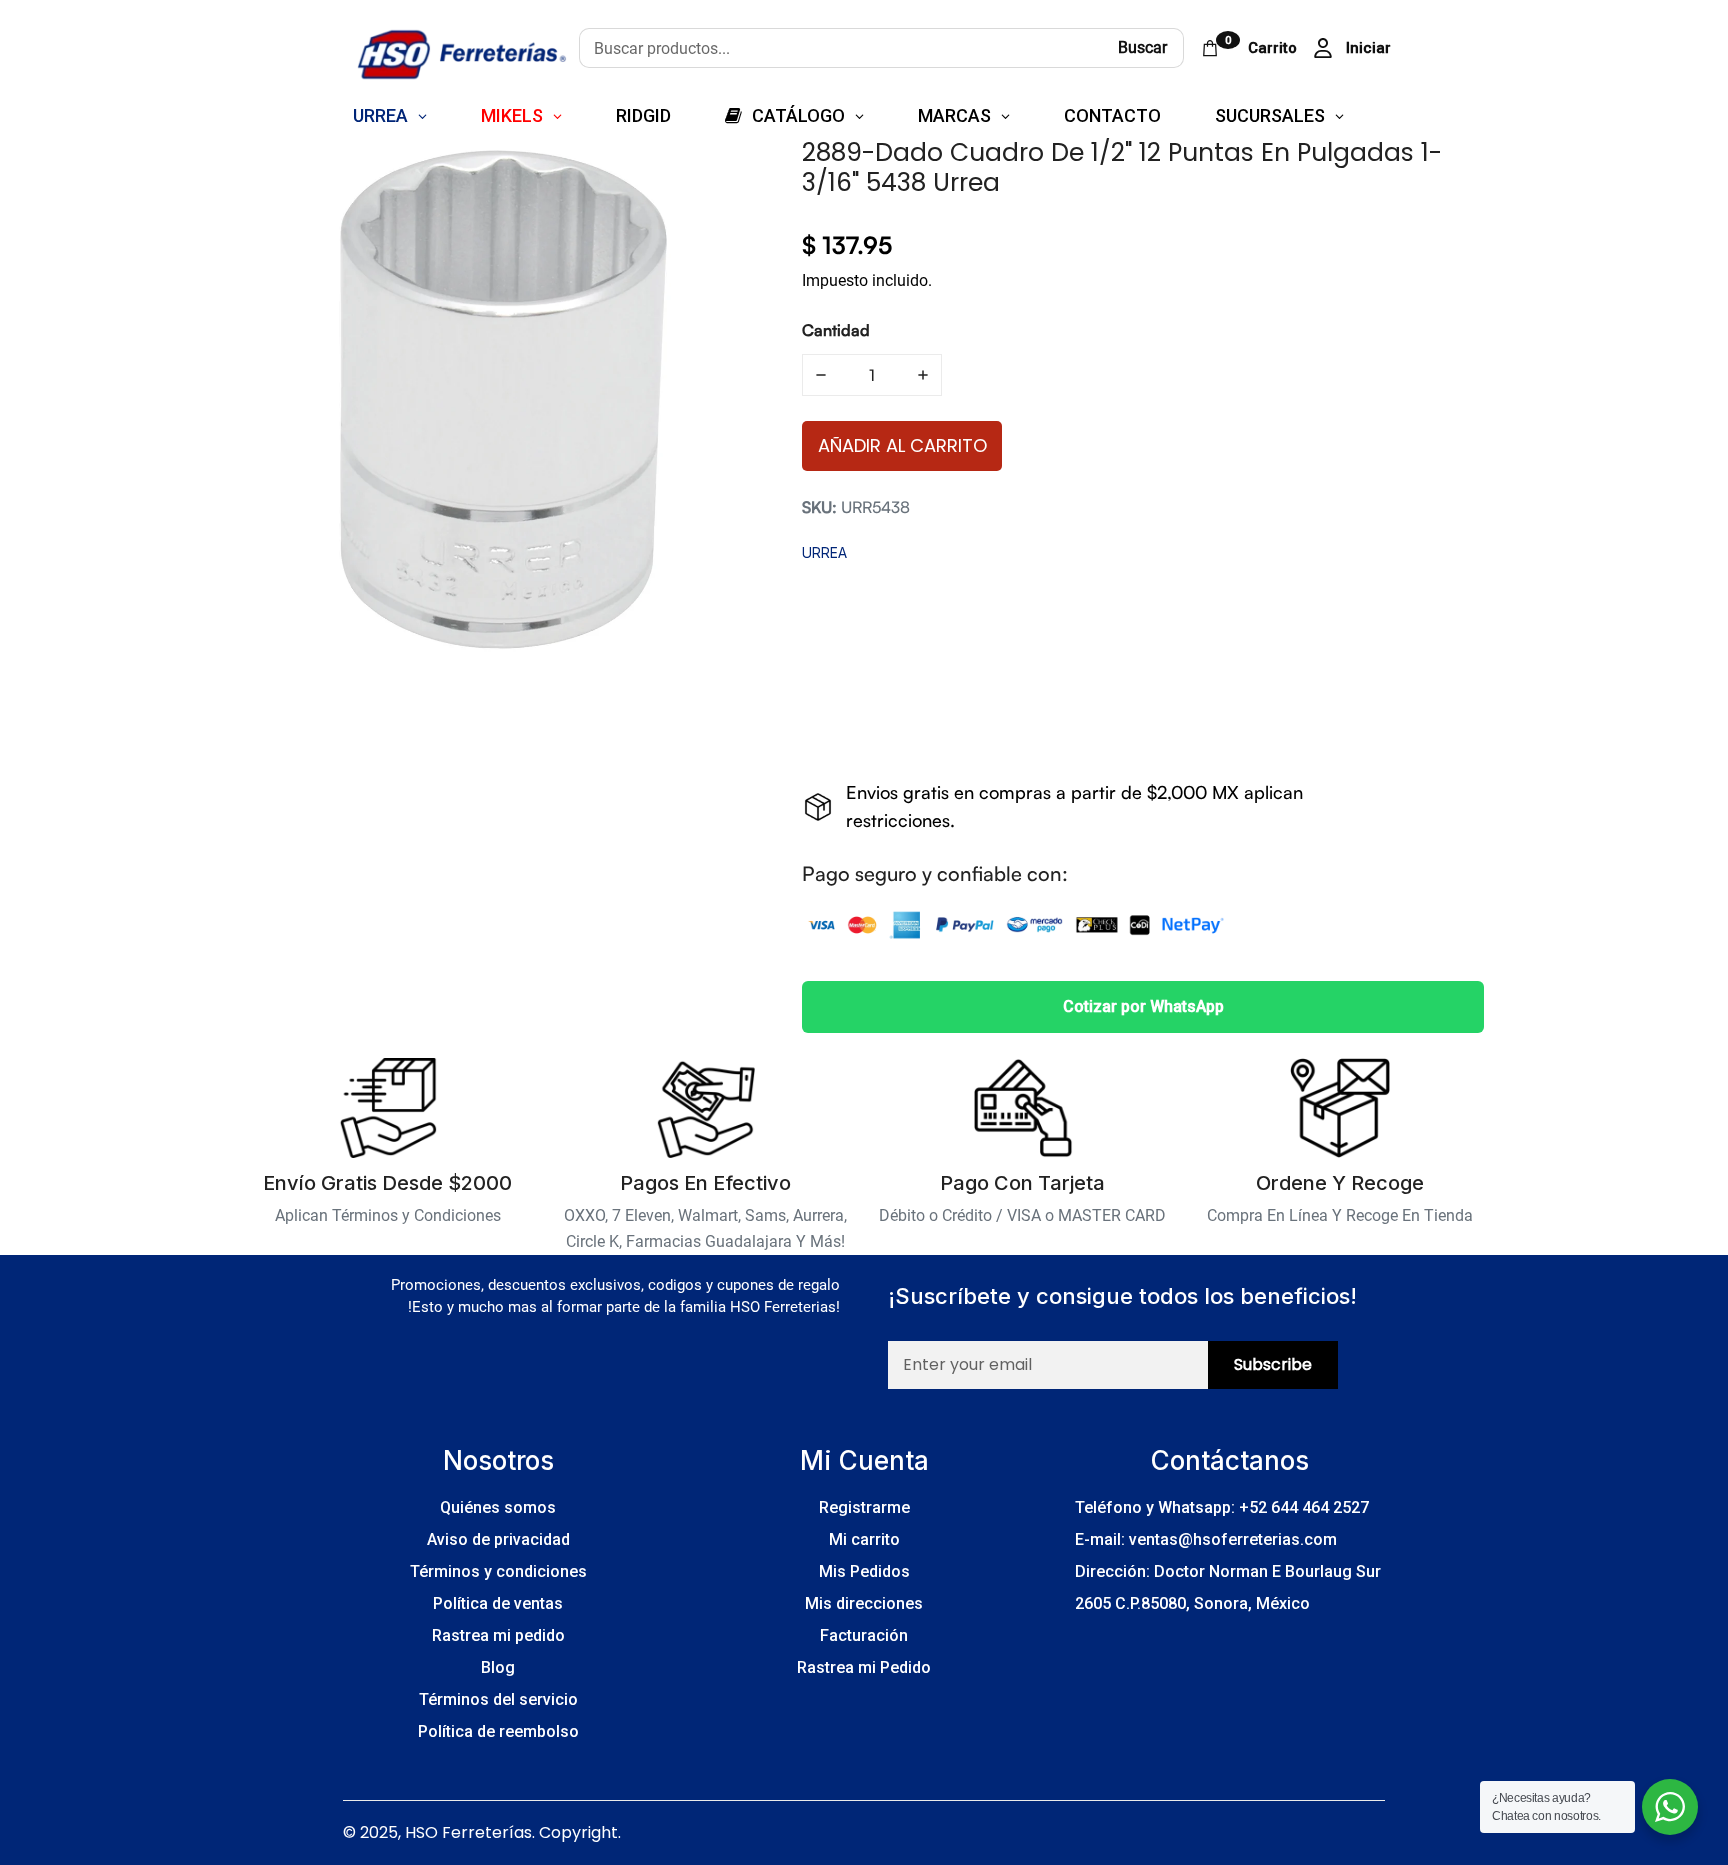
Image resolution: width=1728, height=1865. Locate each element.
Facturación (864, 1635)
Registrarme (864, 1507)
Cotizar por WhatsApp (1143, 1006)
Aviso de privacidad (498, 1539)
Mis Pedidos (864, 1571)
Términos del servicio (498, 1699)
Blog (498, 1667)
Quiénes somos (498, 1507)
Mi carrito (864, 1539)
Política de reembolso (498, 1731)
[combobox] (840, 48)
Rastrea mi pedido (498, 1635)
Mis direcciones (864, 1603)
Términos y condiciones (498, 1571)
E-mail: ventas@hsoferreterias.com (1206, 1539)
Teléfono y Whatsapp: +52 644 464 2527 (1222, 1507)
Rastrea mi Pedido (864, 1667)
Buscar (1142, 47)
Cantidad (836, 330)
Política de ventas (498, 1603)
